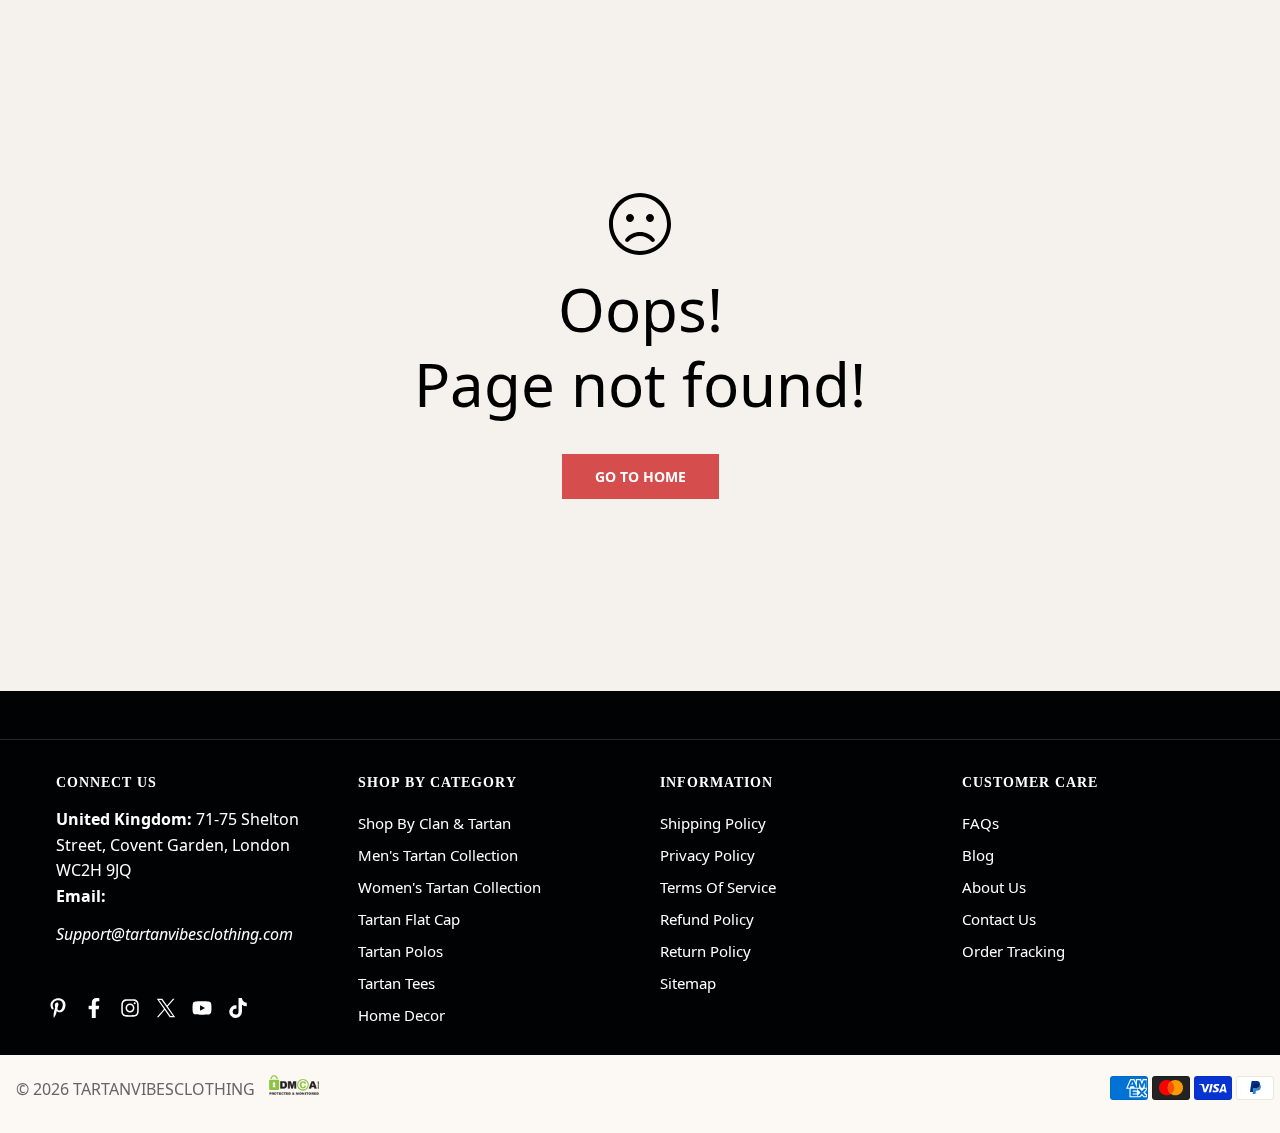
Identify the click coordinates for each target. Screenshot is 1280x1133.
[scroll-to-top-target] (1241, 1024)
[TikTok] (238, 1008)
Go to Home (640, 476)
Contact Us (999, 919)
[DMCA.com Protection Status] (294, 1085)
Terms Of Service (718, 887)
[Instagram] (130, 1008)
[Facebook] (94, 1008)
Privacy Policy (707, 855)
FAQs (980, 823)
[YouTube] (202, 1008)
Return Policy (705, 951)
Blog (978, 855)
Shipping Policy (713, 823)
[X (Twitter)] (166, 1008)
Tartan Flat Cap (409, 919)
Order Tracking (1013, 951)
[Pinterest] (58, 1008)
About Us (994, 887)
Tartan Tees (396, 983)
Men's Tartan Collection (438, 855)
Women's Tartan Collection (449, 887)
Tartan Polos (400, 951)
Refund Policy (707, 919)
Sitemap (688, 983)
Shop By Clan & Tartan (434, 823)
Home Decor (401, 1015)
